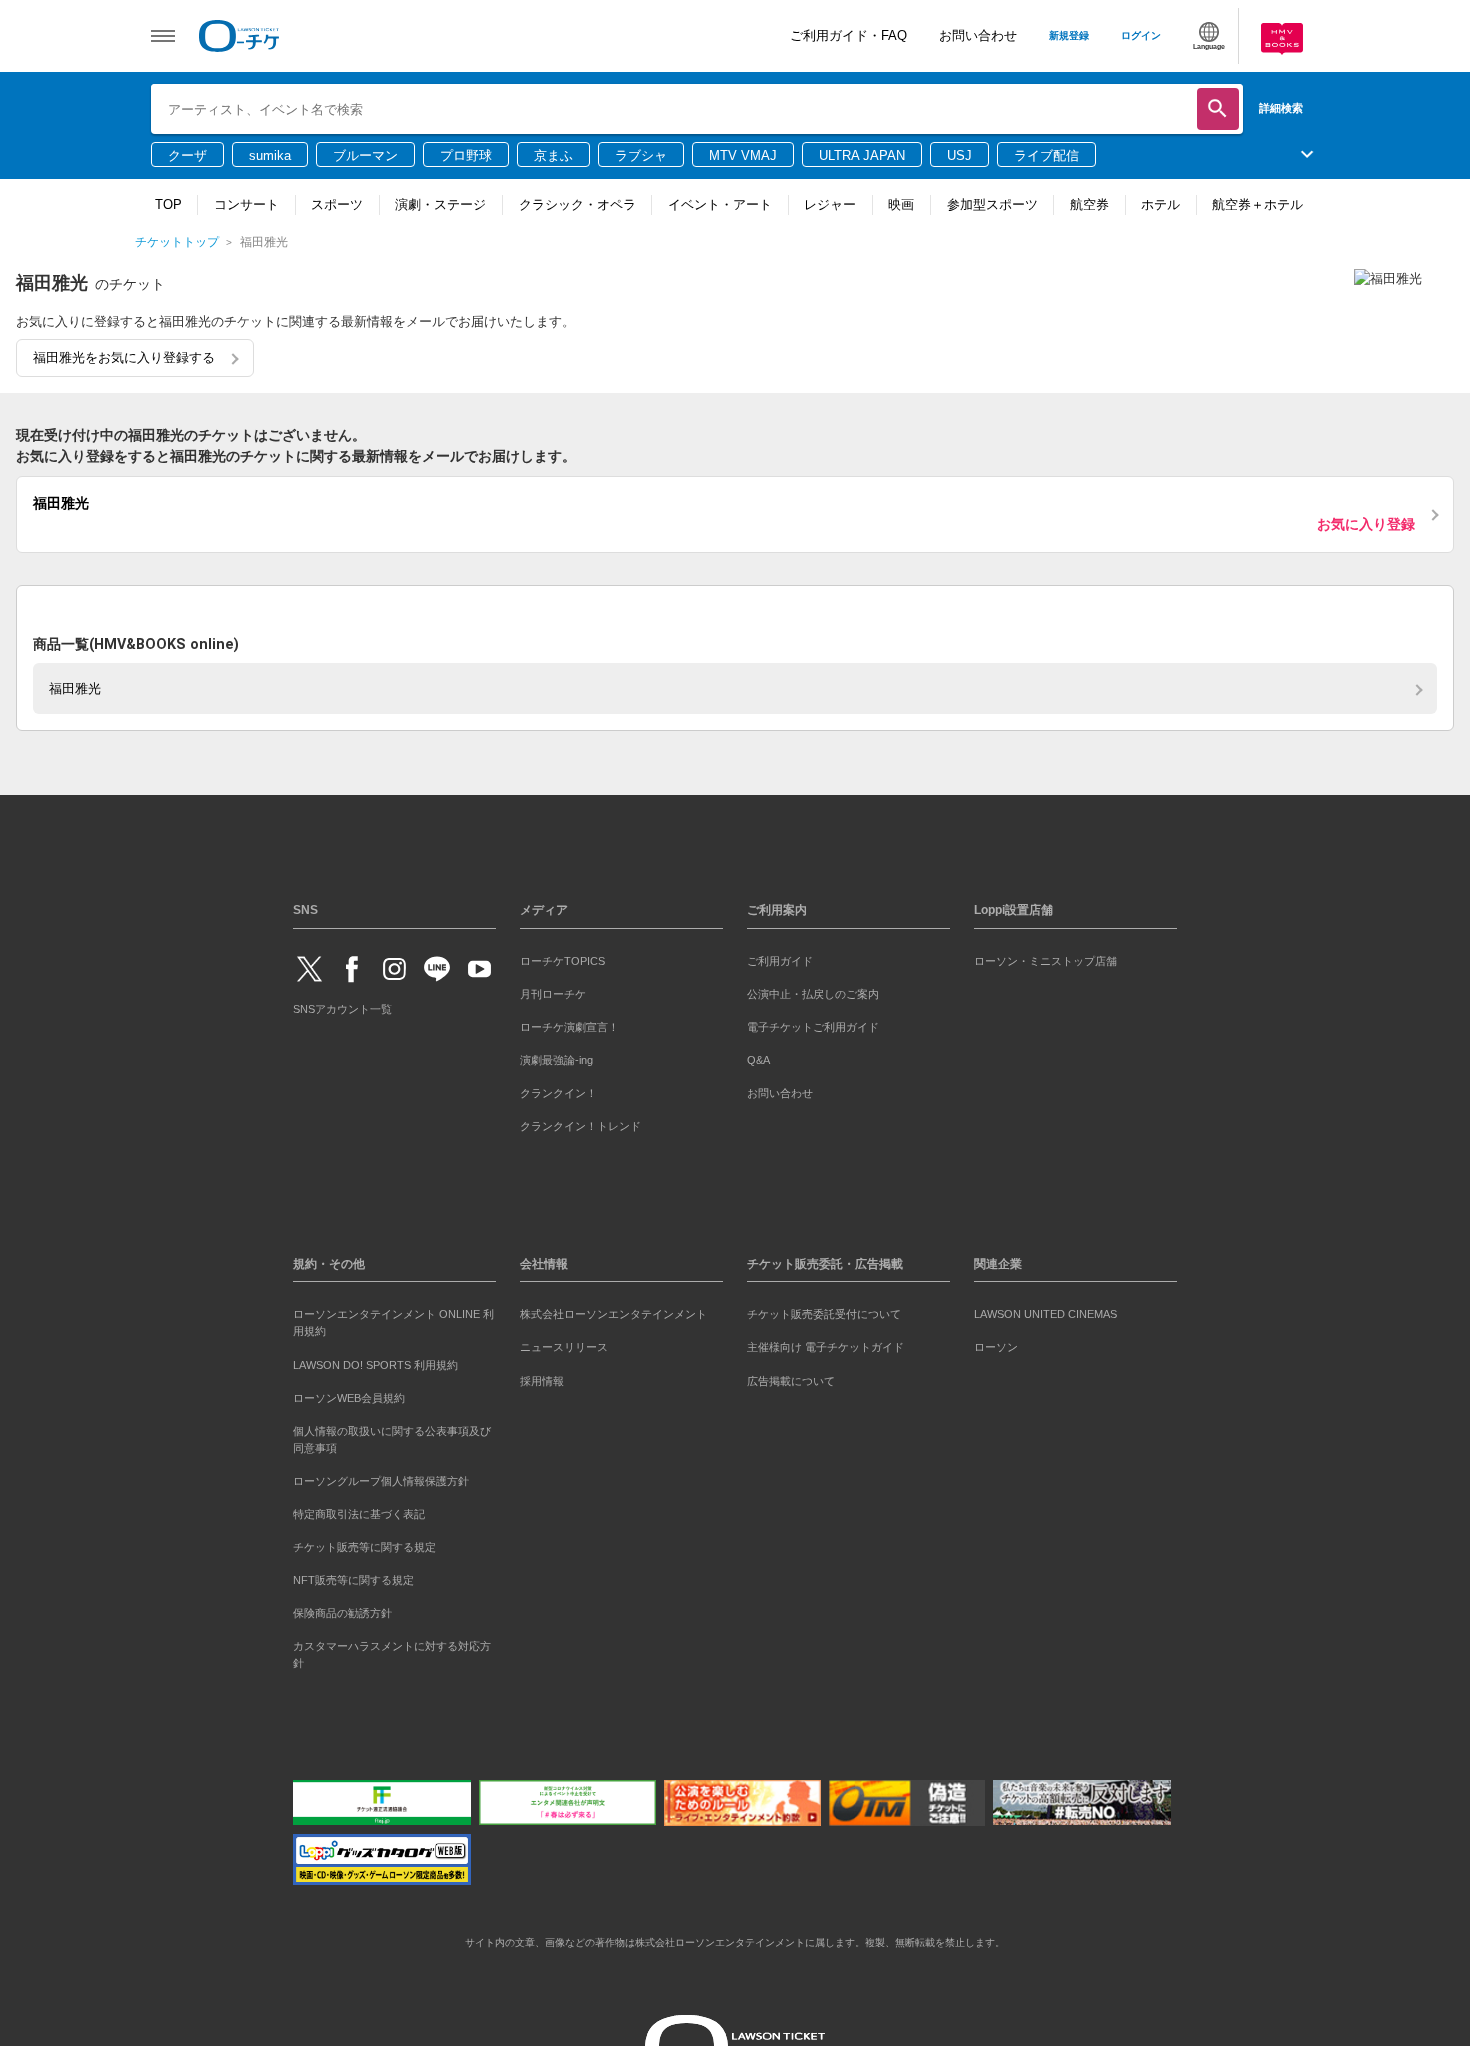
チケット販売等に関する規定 (364, 1543)
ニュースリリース (564, 1344)
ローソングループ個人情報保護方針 (381, 1477)
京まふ (553, 155)
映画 (901, 204)
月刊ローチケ (553, 990)
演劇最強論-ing (556, 1056)
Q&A (758, 1056)
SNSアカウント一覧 (342, 1006)
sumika (270, 155)
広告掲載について (791, 1377)
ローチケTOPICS (562, 957)
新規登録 (1069, 35)
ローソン (996, 1344)
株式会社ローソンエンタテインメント (613, 1311)
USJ (959, 155)
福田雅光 (75, 684)
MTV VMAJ (743, 155)
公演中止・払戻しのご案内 (813, 990)
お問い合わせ (978, 35)
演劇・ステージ (440, 204)
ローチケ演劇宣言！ (569, 1023)
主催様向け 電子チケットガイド (825, 1344)
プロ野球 (466, 155)
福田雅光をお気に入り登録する (124, 357)
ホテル (1160, 204)
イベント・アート (720, 204)
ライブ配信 (1046, 155)
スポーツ (337, 204)
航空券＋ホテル (1257, 204)
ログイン (1141, 35)
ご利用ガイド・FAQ (848, 35)
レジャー (830, 204)
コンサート (246, 204)
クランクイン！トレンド (580, 1122)
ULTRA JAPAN (862, 155)
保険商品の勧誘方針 (342, 1609)
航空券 (1089, 204)
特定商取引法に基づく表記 (359, 1510)
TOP (168, 204)
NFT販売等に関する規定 (353, 1576)
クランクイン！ (558, 1089)
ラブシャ (641, 155)
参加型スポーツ (992, 204)
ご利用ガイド (780, 957)
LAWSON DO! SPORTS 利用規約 (375, 1361)
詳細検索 (1281, 108)
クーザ (187, 155)
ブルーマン (365, 155)
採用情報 (542, 1377)
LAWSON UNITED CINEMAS (1045, 1311)
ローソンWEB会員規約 (349, 1394)
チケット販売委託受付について (824, 1311)
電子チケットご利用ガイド (813, 1023)
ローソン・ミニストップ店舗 (1045, 957)
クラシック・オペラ (577, 204)
